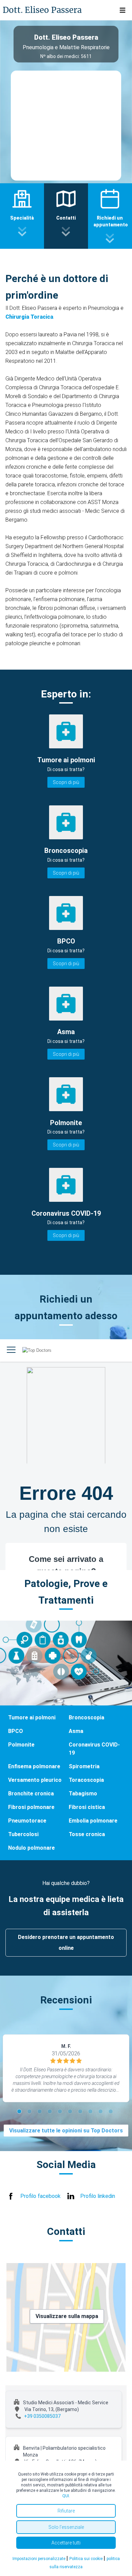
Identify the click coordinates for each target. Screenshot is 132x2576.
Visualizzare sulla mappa (67, 2316)
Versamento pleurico (35, 1780)
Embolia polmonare (93, 1821)
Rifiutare (66, 2511)
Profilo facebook (40, 2196)
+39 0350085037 (42, 2416)
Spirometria (84, 1766)
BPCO (16, 1731)
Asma (76, 1731)
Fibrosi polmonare (31, 1807)
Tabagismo (83, 1794)
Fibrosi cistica (87, 1807)
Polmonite (21, 1745)
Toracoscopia (86, 1780)
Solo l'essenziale (66, 2527)
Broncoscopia (86, 1718)
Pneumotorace (27, 1821)
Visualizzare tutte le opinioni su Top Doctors (66, 2131)
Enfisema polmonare (34, 1766)
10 (112, 2112)
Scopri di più (66, 782)
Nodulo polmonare (31, 1848)
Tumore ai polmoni (32, 1718)
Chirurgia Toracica (29, 317)
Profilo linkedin (98, 2196)
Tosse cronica (87, 1834)
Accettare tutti (66, 2543)
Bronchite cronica (31, 1794)
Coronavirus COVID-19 (94, 1749)
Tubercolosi (23, 1834)
